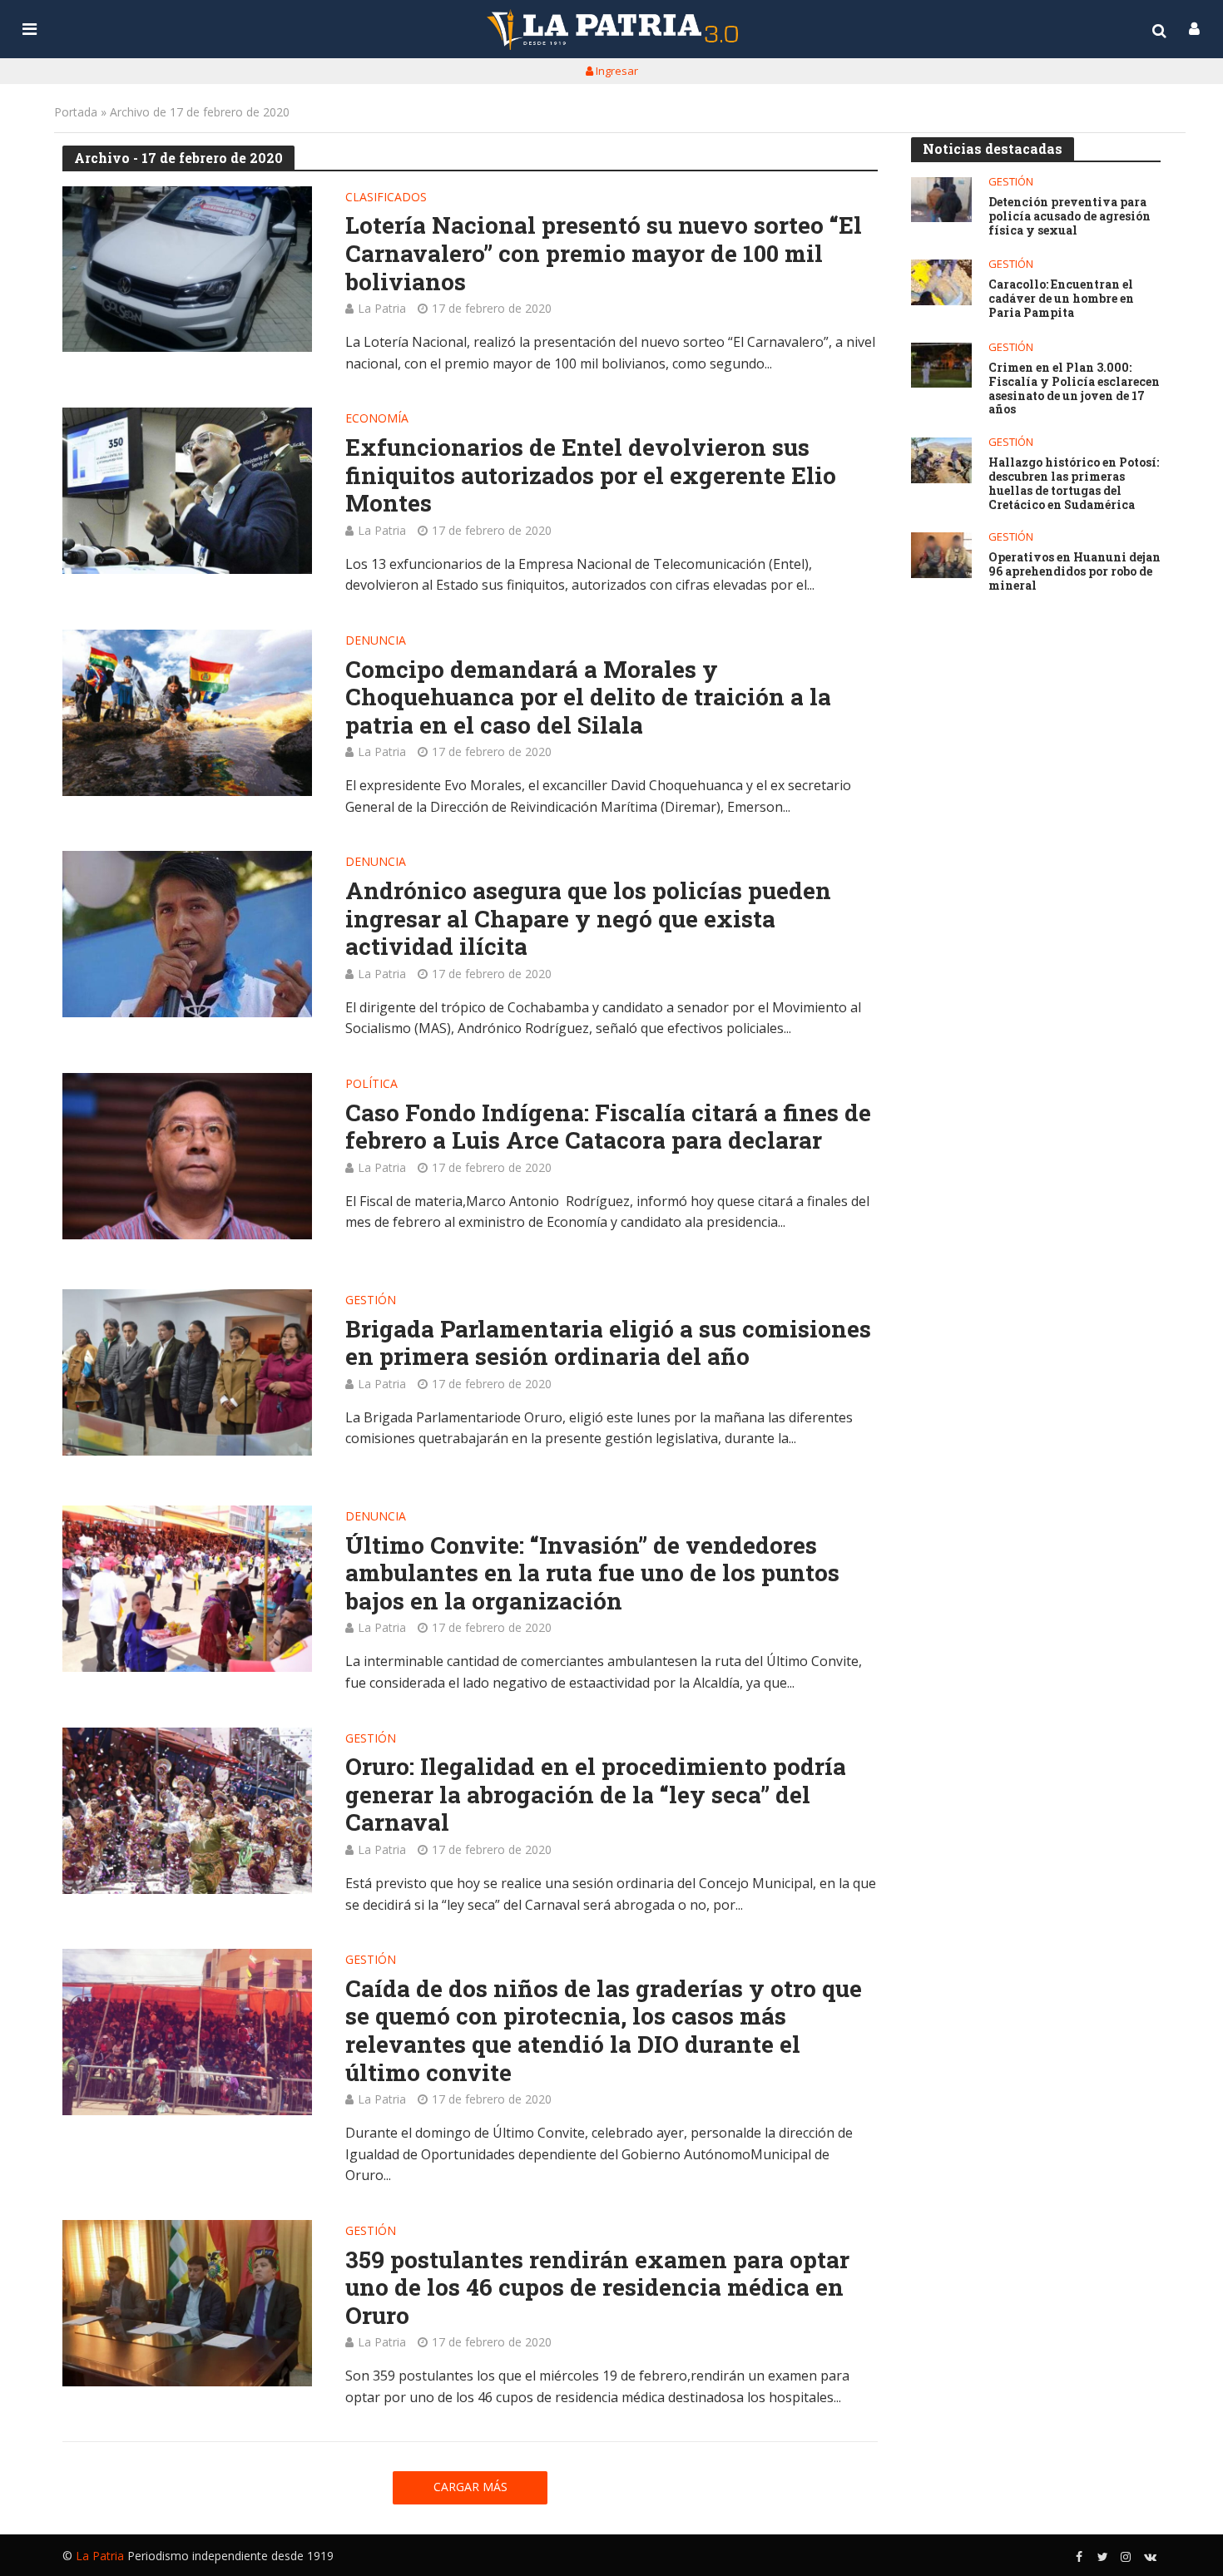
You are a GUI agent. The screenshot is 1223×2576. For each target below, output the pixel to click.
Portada (76, 112)
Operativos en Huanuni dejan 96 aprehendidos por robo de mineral (1074, 571)
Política (371, 1085)
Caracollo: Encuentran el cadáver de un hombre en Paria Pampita (1061, 299)
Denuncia (376, 641)
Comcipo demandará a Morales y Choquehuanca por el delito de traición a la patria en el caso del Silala (588, 697)
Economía (377, 419)
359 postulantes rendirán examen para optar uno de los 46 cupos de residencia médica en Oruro (597, 2288)
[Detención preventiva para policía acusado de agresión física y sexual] (941, 200)
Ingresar (616, 71)
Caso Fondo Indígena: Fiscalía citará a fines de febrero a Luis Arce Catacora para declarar (608, 1127)
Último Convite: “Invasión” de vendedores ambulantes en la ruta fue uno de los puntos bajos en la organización (592, 1573)
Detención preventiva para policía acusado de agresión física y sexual (1070, 216)
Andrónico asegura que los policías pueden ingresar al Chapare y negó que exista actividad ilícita (588, 919)
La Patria (382, 308)
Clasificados (386, 198)
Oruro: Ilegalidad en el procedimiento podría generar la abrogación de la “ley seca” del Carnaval (596, 1795)
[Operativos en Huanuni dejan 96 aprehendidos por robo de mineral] (941, 555)
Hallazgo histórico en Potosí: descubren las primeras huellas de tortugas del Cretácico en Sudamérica (1074, 484)
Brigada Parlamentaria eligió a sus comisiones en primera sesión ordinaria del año (608, 1343)
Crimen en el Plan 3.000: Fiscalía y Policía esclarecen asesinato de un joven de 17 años (1074, 389)
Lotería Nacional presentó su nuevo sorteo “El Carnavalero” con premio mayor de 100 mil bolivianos (604, 253)
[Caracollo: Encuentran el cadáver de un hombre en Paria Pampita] (941, 282)
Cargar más (470, 2487)
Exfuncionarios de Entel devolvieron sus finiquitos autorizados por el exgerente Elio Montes (591, 475)
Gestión (371, 1301)
